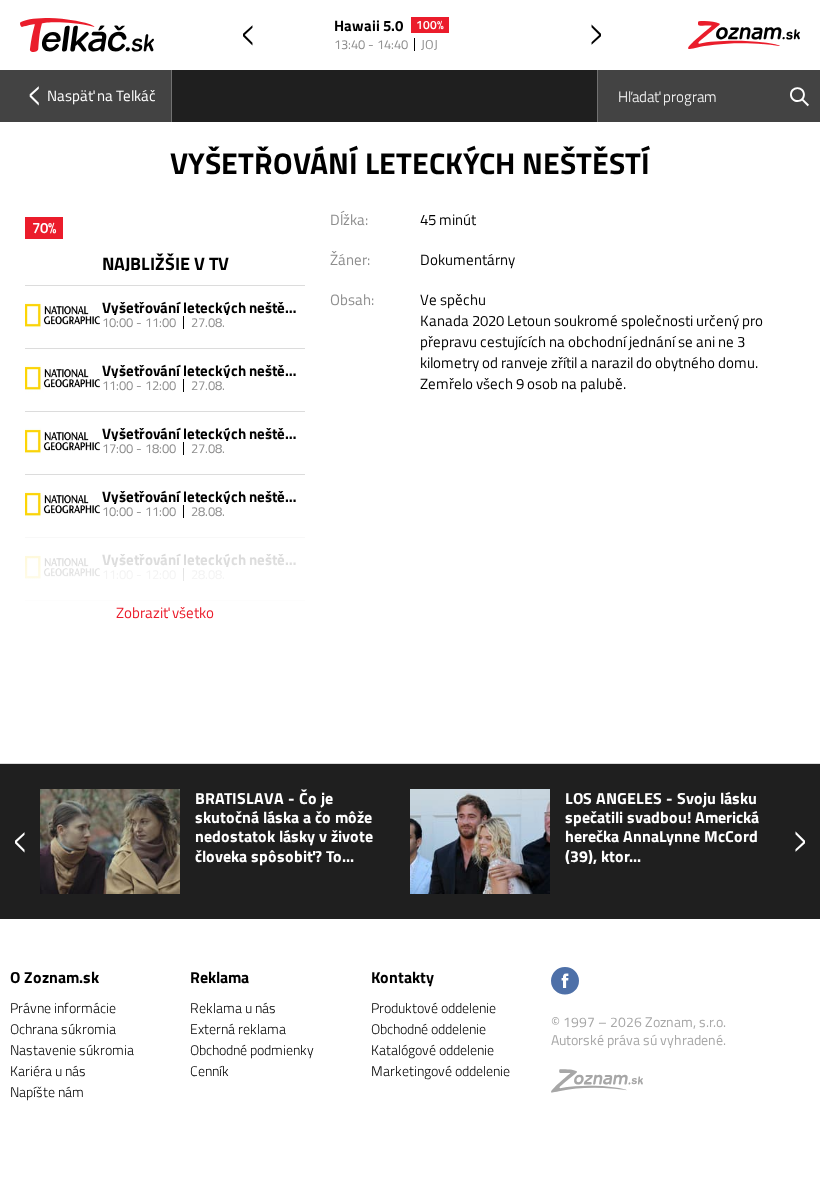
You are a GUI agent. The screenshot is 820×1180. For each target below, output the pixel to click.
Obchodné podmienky (252, 1049)
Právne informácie (63, 1007)
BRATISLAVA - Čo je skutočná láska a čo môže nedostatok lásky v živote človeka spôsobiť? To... (284, 827)
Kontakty (402, 977)
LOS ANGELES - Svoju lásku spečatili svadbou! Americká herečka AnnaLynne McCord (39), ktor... (662, 827)
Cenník (209, 1070)
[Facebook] (565, 982)
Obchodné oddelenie (428, 1028)
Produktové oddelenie (433, 1007)
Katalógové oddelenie (432, 1049)
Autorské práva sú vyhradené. (638, 1039)
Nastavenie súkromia (72, 1049)
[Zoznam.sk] (604, 1085)
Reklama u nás (233, 1007)
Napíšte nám (47, 1091)
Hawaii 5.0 (368, 26)
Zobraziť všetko (165, 612)
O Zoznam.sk (54, 977)
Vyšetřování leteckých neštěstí (201, 307)
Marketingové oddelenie (440, 1070)
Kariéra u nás (48, 1070)
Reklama (219, 977)
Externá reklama (238, 1028)
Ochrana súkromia (63, 1028)
